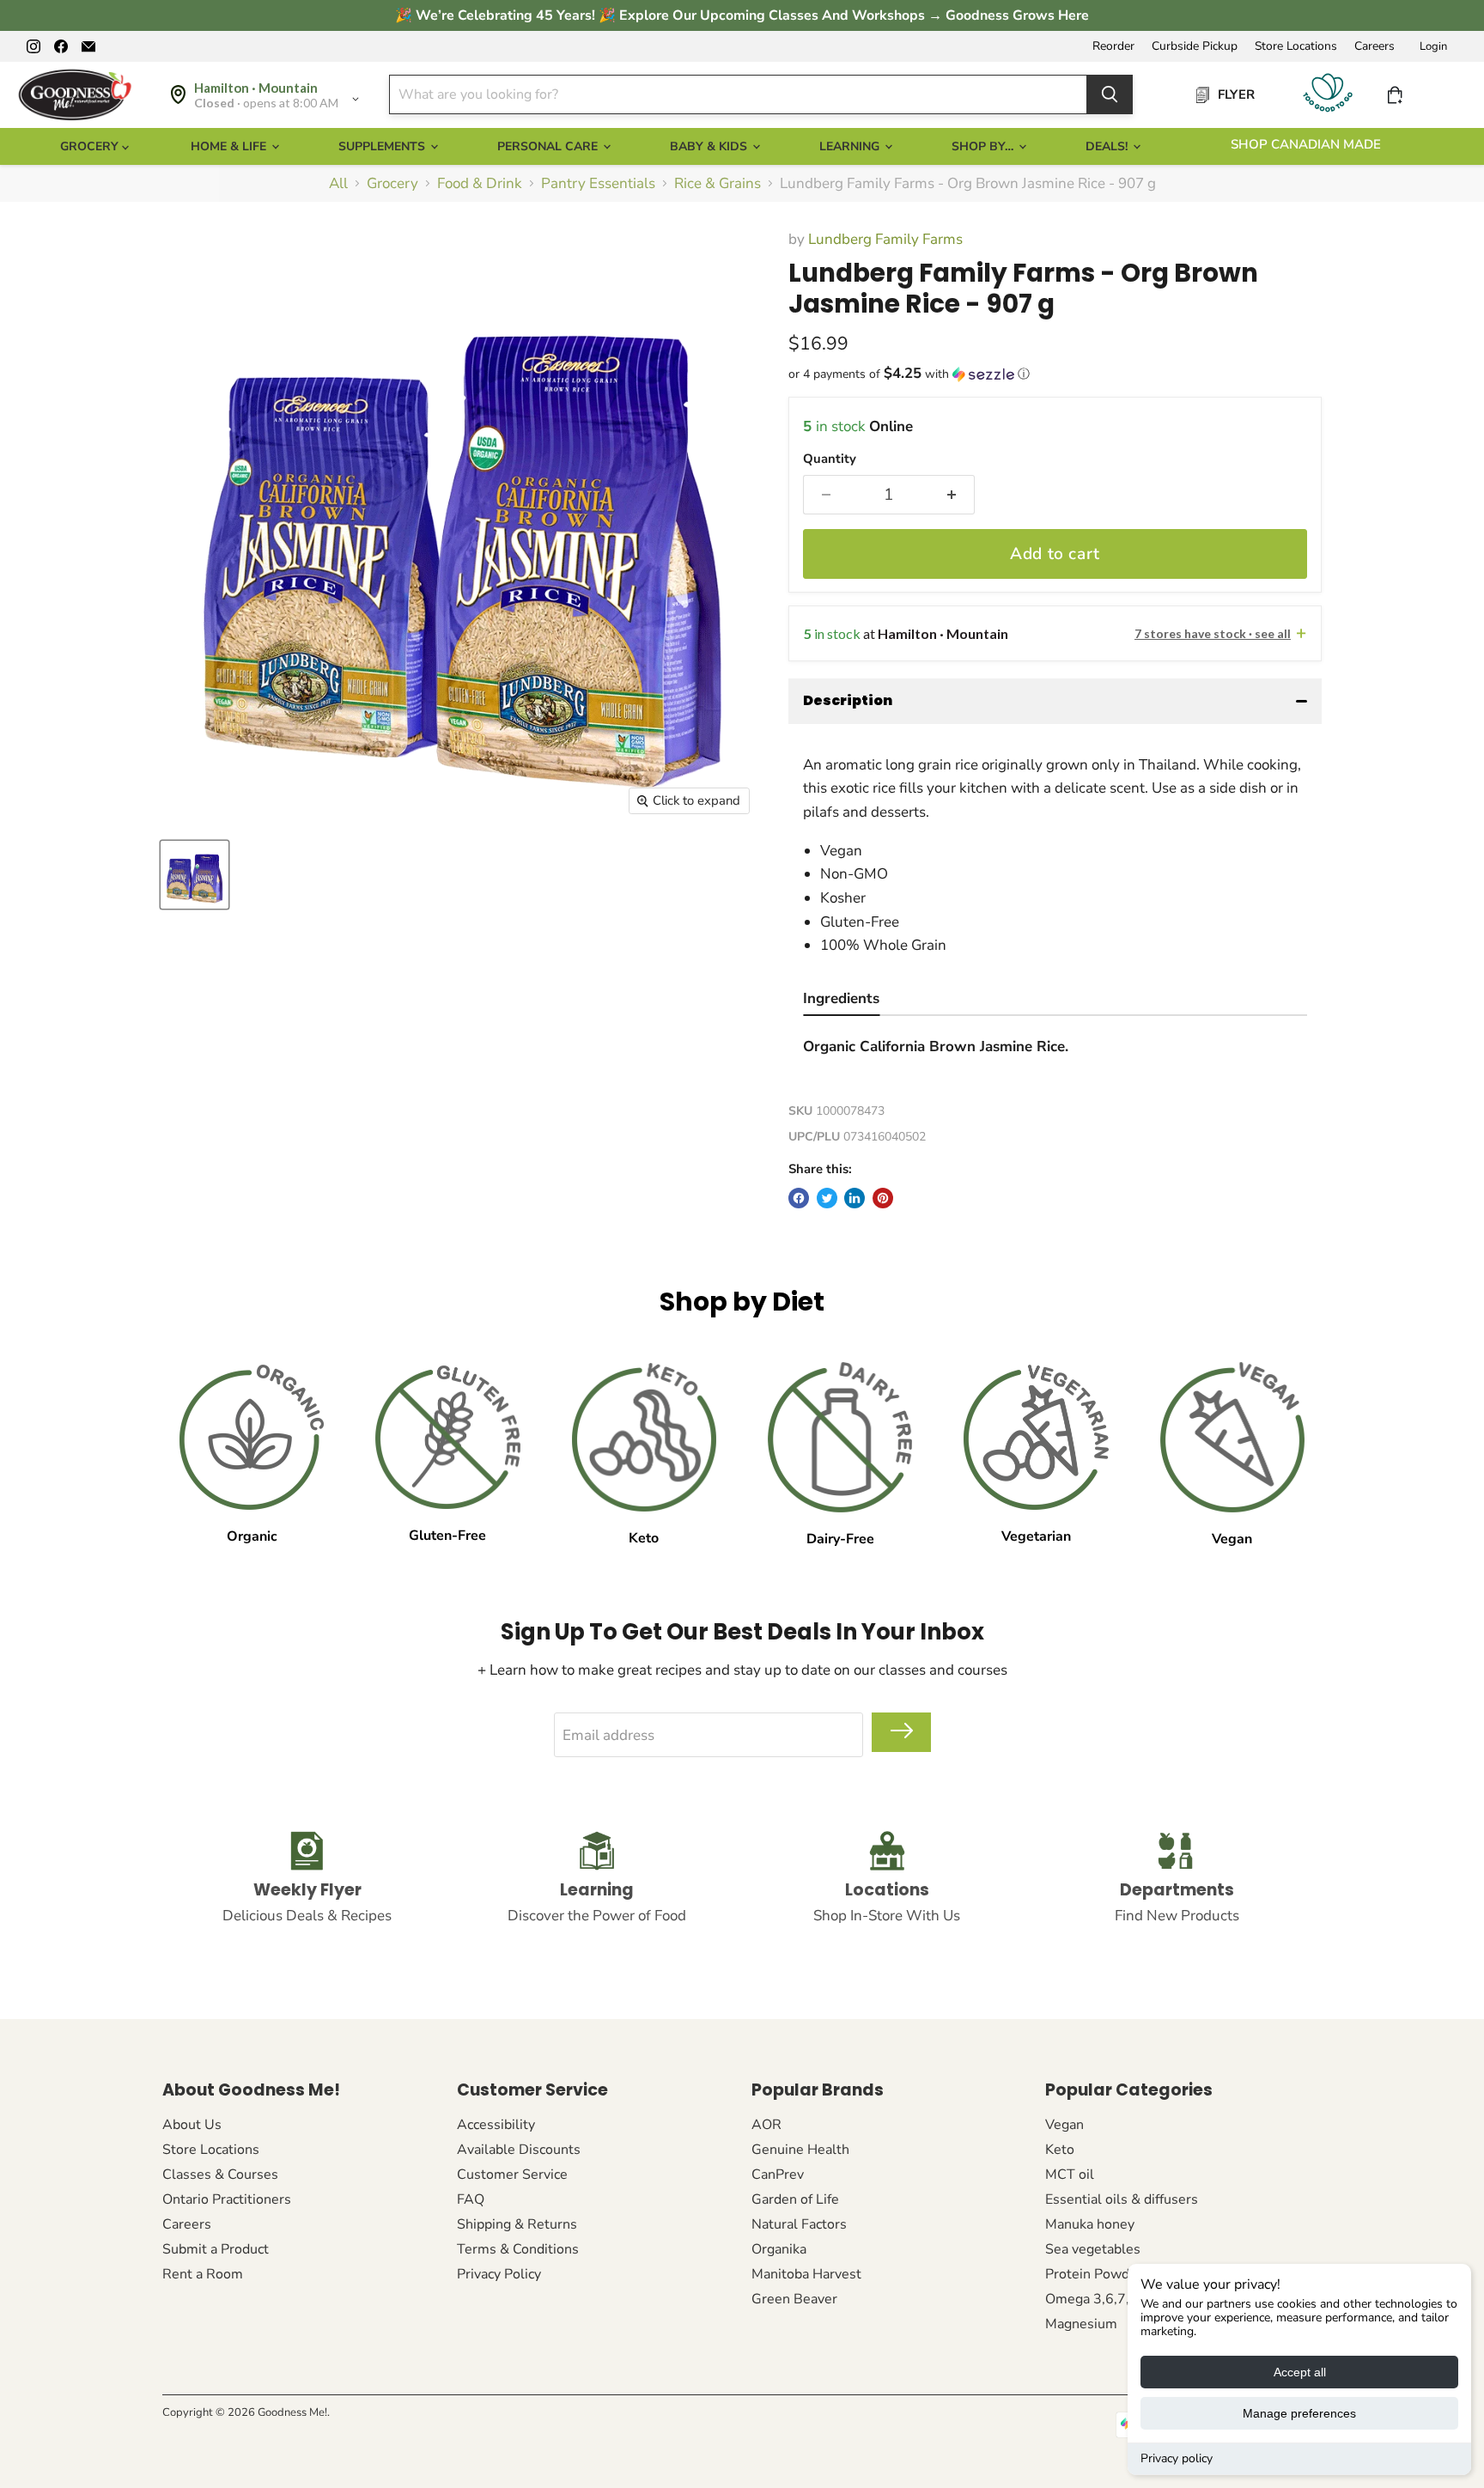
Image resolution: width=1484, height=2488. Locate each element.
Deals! (1108, 146)
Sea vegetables (1093, 2249)
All (338, 184)
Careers (1375, 46)
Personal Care (549, 146)
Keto (1060, 2150)
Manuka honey (1090, 2224)
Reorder (1113, 46)
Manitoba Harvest (806, 2274)
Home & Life (230, 146)
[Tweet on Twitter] (827, 1198)
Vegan (1064, 2125)
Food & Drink (480, 184)
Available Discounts (519, 2150)
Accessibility (496, 2125)
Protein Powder (1094, 2274)
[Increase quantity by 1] (952, 495)
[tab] (841, 1001)
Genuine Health (800, 2150)
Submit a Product (216, 2249)
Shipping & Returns (517, 2224)
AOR (766, 2125)
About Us (192, 2125)
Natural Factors (799, 2224)
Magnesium (1081, 2324)
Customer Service (512, 2175)
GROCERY (91, 146)
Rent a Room (203, 2274)
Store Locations (1296, 46)
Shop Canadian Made (1306, 144)
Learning (851, 146)
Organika (779, 2249)
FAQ (471, 2199)
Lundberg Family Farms (885, 239)
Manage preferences (1299, 2413)
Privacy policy (1177, 2458)
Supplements (383, 146)
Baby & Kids (710, 146)
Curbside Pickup (1195, 46)
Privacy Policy (499, 2274)
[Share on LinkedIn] (855, 1198)
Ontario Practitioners (227, 2199)
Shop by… (984, 146)
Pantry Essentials (598, 184)
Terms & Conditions (518, 2249)
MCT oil (1070, 2175)
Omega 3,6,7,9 (1092, 2299)
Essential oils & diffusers (1122, 2199)
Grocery (392, 184)
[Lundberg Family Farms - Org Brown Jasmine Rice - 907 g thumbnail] (195, 875)
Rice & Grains (718, 184)
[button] (1055, 374)
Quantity (830, 459)
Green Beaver (794, 2299)
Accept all (1300, 2372)
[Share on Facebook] (799, 1198)
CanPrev (778, 2175)
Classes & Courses (220, 2175)
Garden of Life (795, 2199)
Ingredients (841, 998)
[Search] (1110, 94)
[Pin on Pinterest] (883, 1198)
